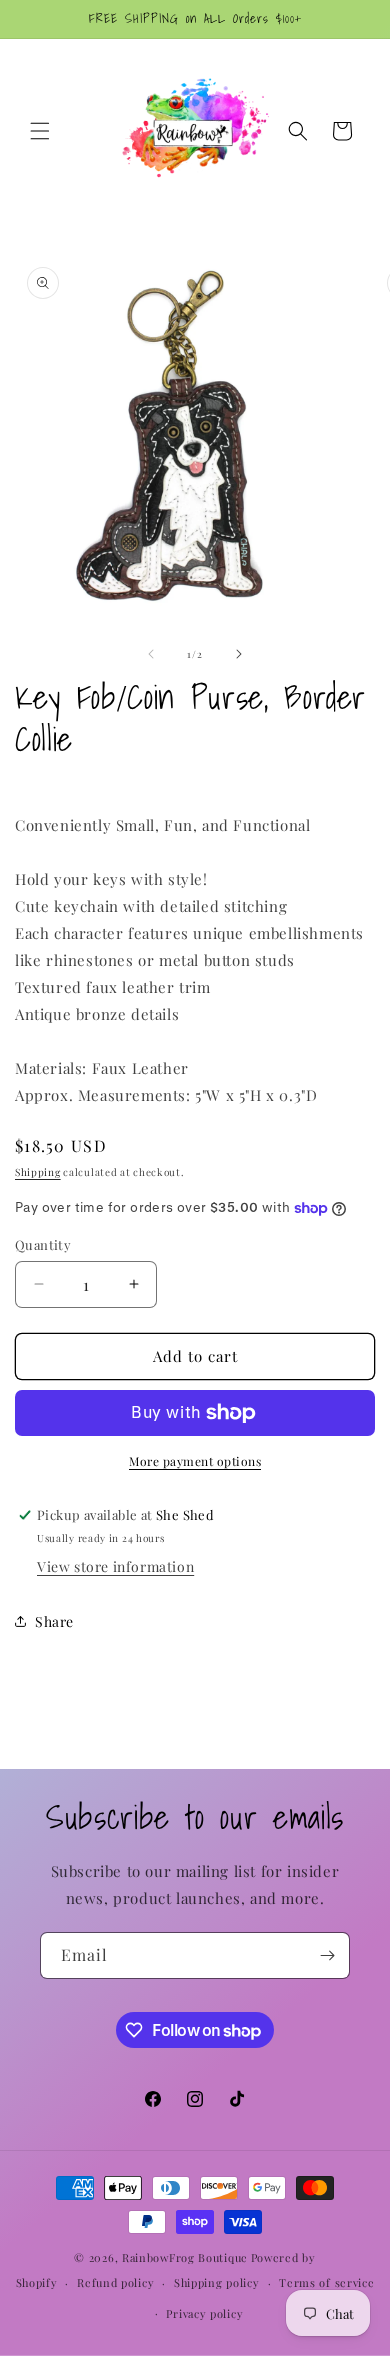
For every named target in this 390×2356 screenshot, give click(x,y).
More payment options (195, 1461)
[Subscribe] (327, 1955)
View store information (115, 1566)
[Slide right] (239, 654)
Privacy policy (204, 2313)
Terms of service (326, 2282)
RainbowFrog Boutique (185, 2257)
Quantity (43, 1244)
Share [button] (54, 1621)
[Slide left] (151, 654)
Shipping (38, 1172)
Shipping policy (217, 2282)
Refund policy (115, 2282)
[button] (40, 131)
